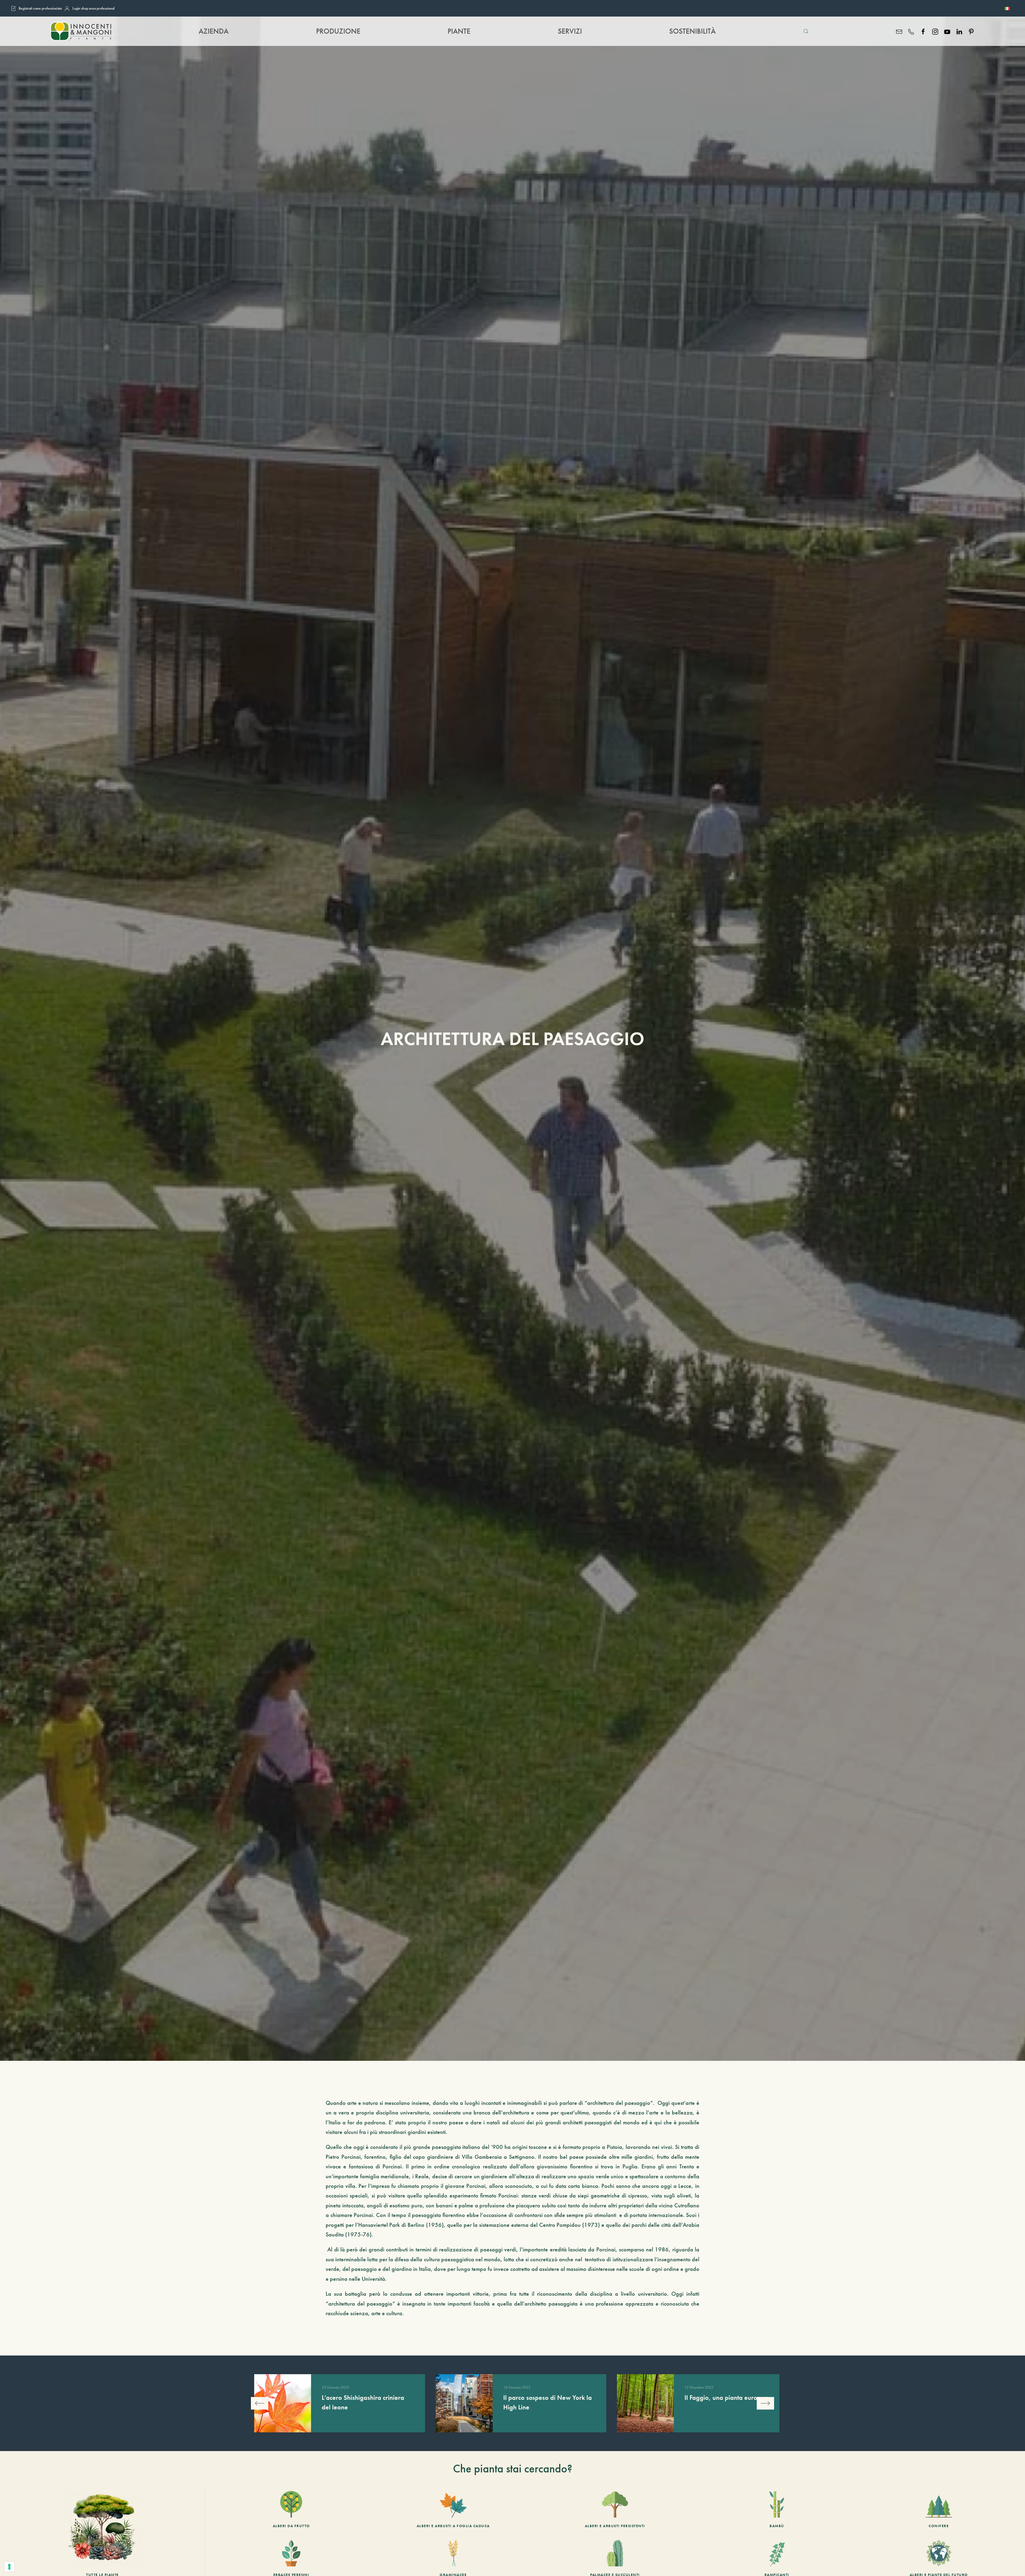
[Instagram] (935, 31)
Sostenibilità (692, 31)
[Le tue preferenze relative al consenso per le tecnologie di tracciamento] (9, 2567)
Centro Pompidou (560, 2225)
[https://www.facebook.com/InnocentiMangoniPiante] (923, 31)
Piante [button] (459, 31)
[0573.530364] (911, 31)
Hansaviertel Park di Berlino (391, 2225)
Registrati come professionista (40, 8)
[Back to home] (81, 31)
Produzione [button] (338, 31)
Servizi (570, 31)
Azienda (214, 31)
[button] (806, 31)
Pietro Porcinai (343, 2157)
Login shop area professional (93, 8)
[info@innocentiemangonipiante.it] (899, 31)
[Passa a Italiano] (1007, 8)
